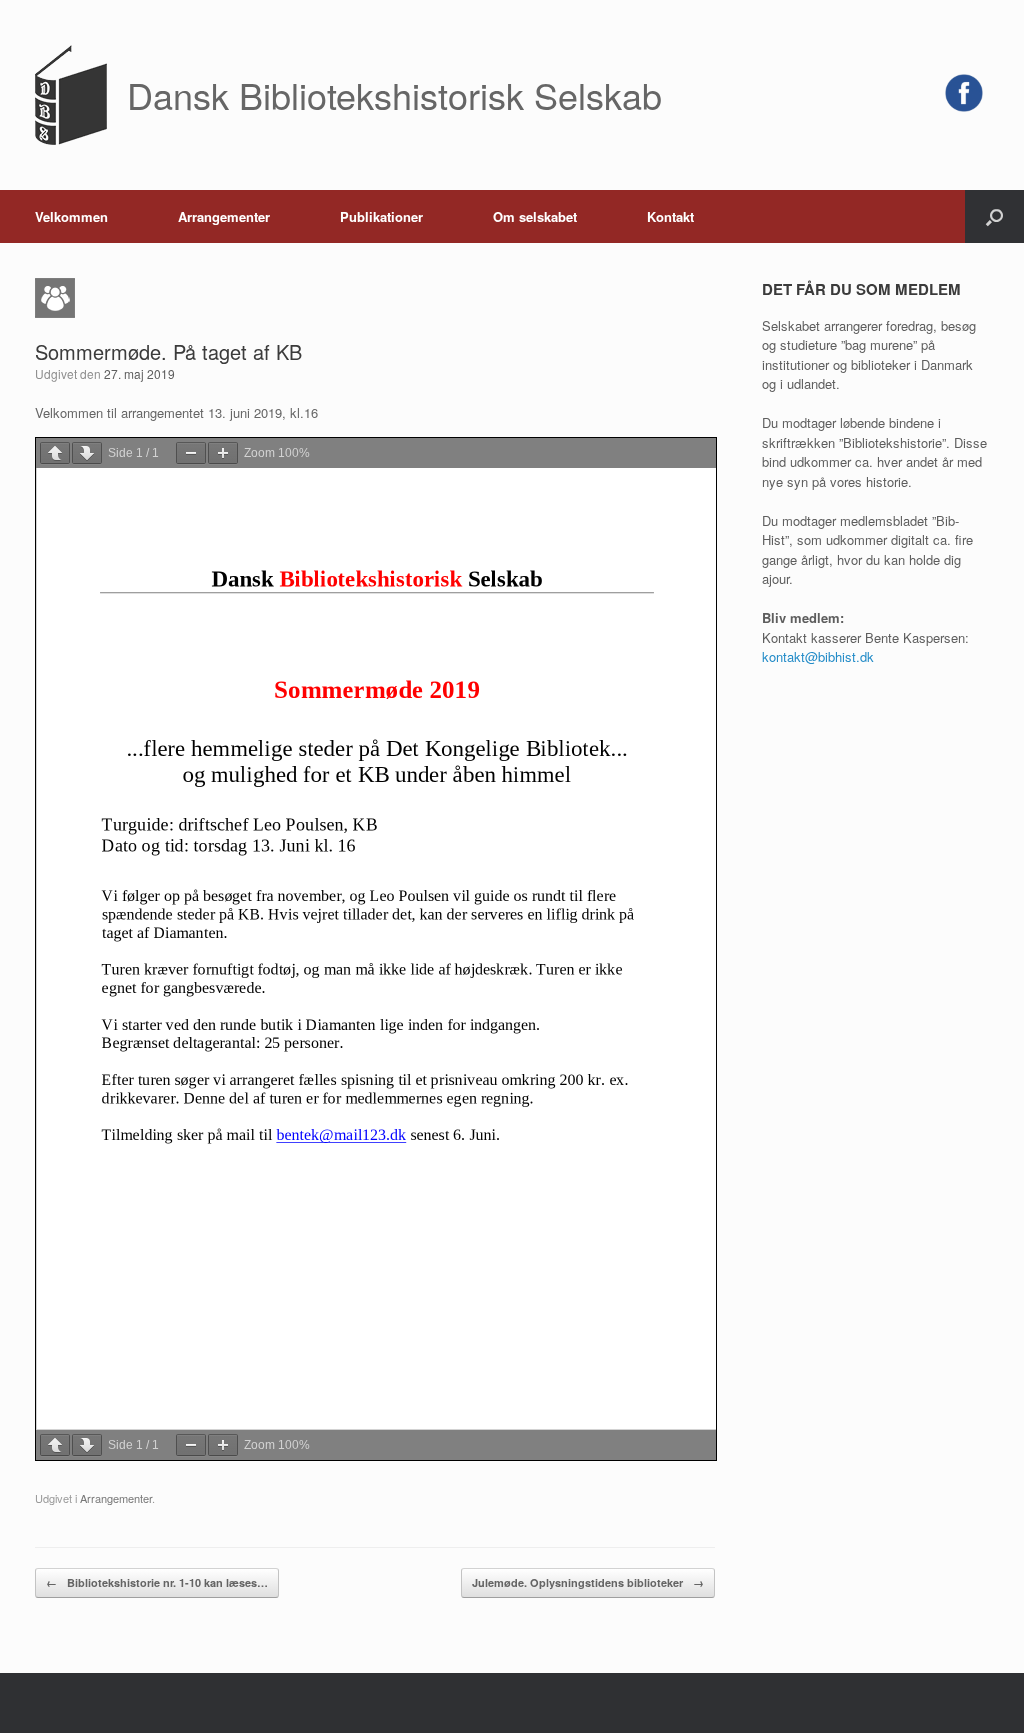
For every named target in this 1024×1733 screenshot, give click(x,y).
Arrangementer (224, 216)
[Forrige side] (55, 453)
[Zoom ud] (191, 453)
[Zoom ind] (223, 453)
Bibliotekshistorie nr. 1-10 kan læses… (157, 1582)
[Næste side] (87, 453)
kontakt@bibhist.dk (818, 656)
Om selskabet (535, 216)
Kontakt (670, 216)
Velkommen (71, 216)
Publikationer (381, 216)
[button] (994, 216)
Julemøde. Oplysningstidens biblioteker (588, 1582)
